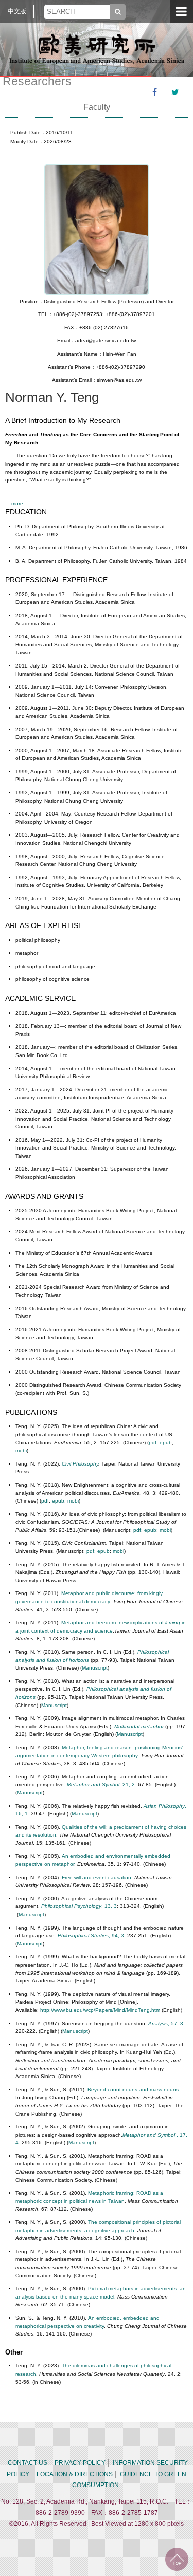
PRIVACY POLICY (80, 2463)
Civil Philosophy (80, 1464)
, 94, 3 (91, 1935)
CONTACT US (28, 2463)
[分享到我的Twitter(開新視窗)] (175, 92)
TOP (177, 2559)
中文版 (17, 11)
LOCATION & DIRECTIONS (75, 2474)
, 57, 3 (166, 2023)
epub (166, 1443)
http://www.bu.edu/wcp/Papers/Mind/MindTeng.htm (100, 2010)
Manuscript (95, 1668)
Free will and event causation (97, 1877)
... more (14, 503)
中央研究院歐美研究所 (97, 49)
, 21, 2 (101, 1784)
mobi (21, 1450)
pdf (153, 1443)
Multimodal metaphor (139, 1726)
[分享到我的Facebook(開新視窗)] (154, 92)
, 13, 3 (79, 1906)
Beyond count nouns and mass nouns (133, 2090)
